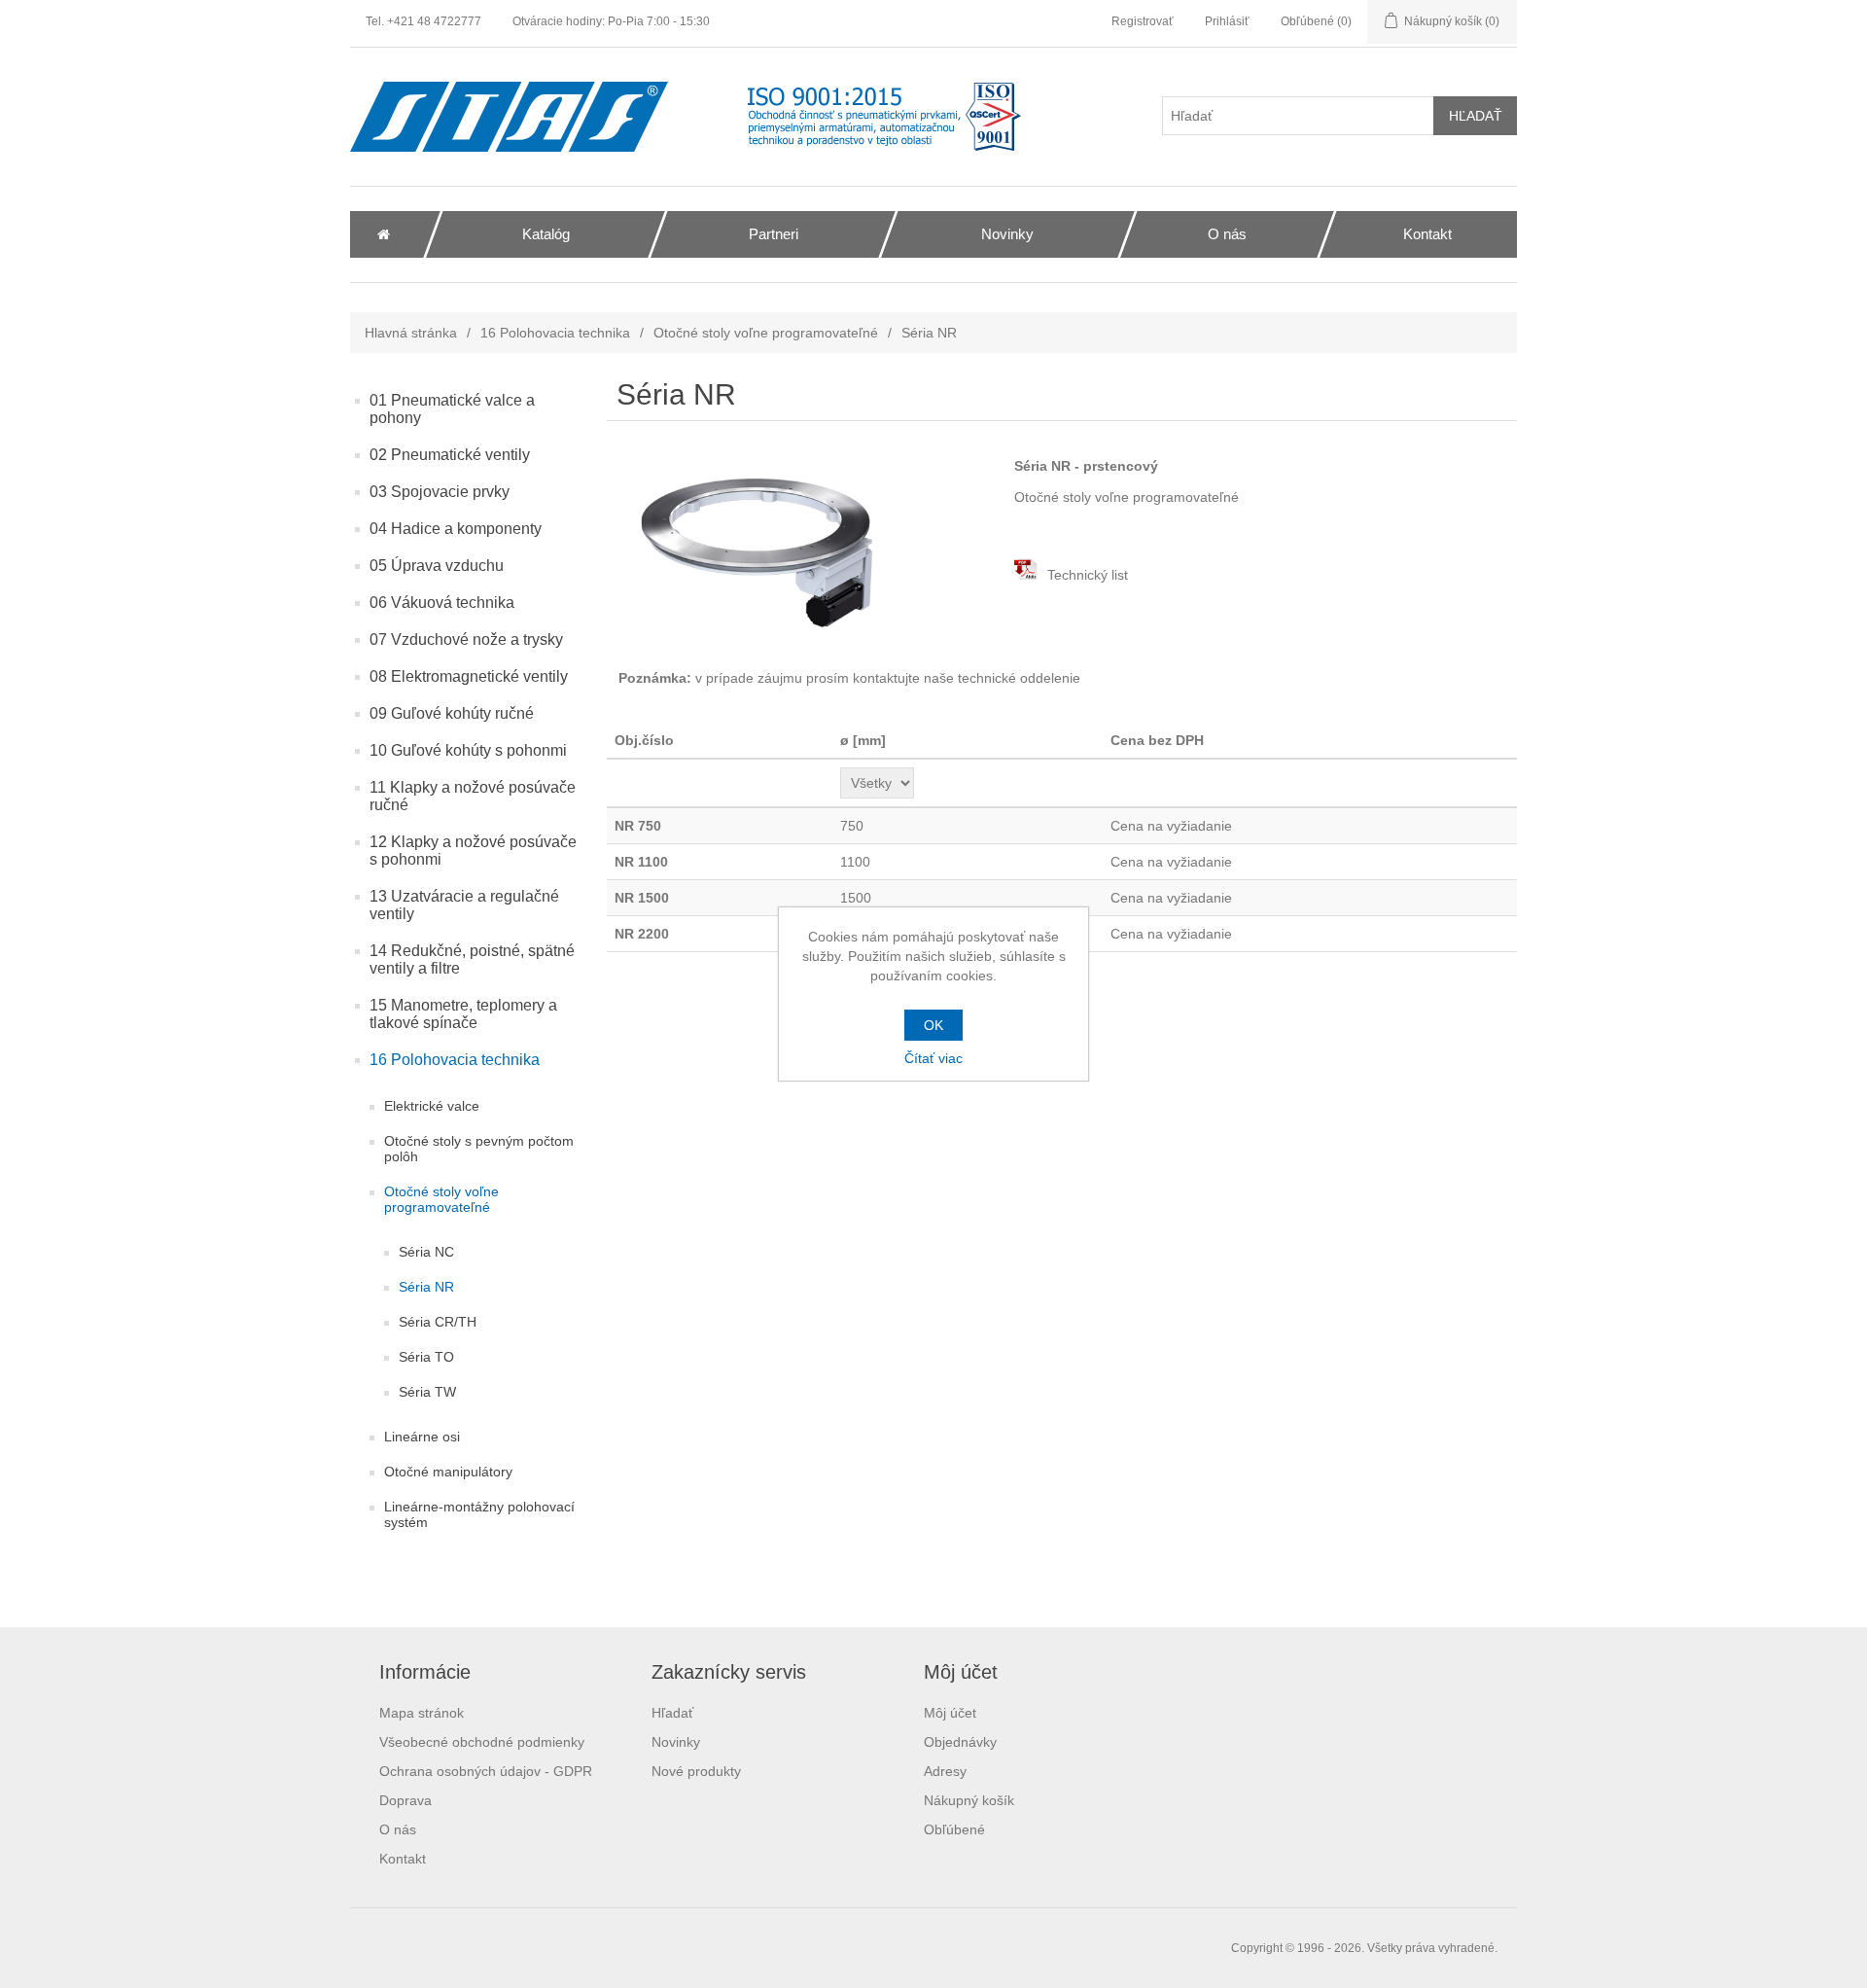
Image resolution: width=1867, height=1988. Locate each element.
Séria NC (426, 1252)
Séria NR (426, 1287)
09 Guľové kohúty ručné (452, 713)
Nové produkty (696, 1771)
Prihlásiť (1227, 21)
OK (933, 1025)
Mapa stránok (422, 1713)
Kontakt (403, 1859)
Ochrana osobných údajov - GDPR (486, 1771)
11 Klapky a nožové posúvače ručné (473, 796)
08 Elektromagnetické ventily (469, 676)
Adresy (945, 1771)
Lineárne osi (422, 1437)
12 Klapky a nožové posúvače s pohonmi (473, 851)
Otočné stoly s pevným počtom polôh (479, 1149)
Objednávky (960, 1742)
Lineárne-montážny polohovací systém (479, 1514)
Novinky (676, 1742)
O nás (398, 1829)
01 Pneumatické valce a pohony (452, 409)
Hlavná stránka (411, 333)
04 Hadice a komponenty (456, 529)
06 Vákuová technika (442, 603)
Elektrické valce (432, 1106)
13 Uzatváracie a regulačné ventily (464, 905)
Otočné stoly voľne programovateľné (766, 333)
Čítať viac (933, 1058)
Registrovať (1143, 21)
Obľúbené (954, 1829)
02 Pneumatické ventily (450, 455)
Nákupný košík (969, 1800)
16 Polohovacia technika (555, 333)
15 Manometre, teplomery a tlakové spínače (463, 1014)
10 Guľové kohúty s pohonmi (468, 750)
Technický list (1086, 575)
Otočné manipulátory (448, 1472)
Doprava (405, 1800)
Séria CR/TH (438, 1322)
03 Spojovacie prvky (440, 492)
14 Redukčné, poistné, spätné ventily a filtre (472, 959)
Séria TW (427, 1392)
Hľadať (672, 1713)
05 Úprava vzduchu (437, 566)
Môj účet (950, 1713)
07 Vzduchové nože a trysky (466, 639)
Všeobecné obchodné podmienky (482, 1742)
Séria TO (426, 1357)
